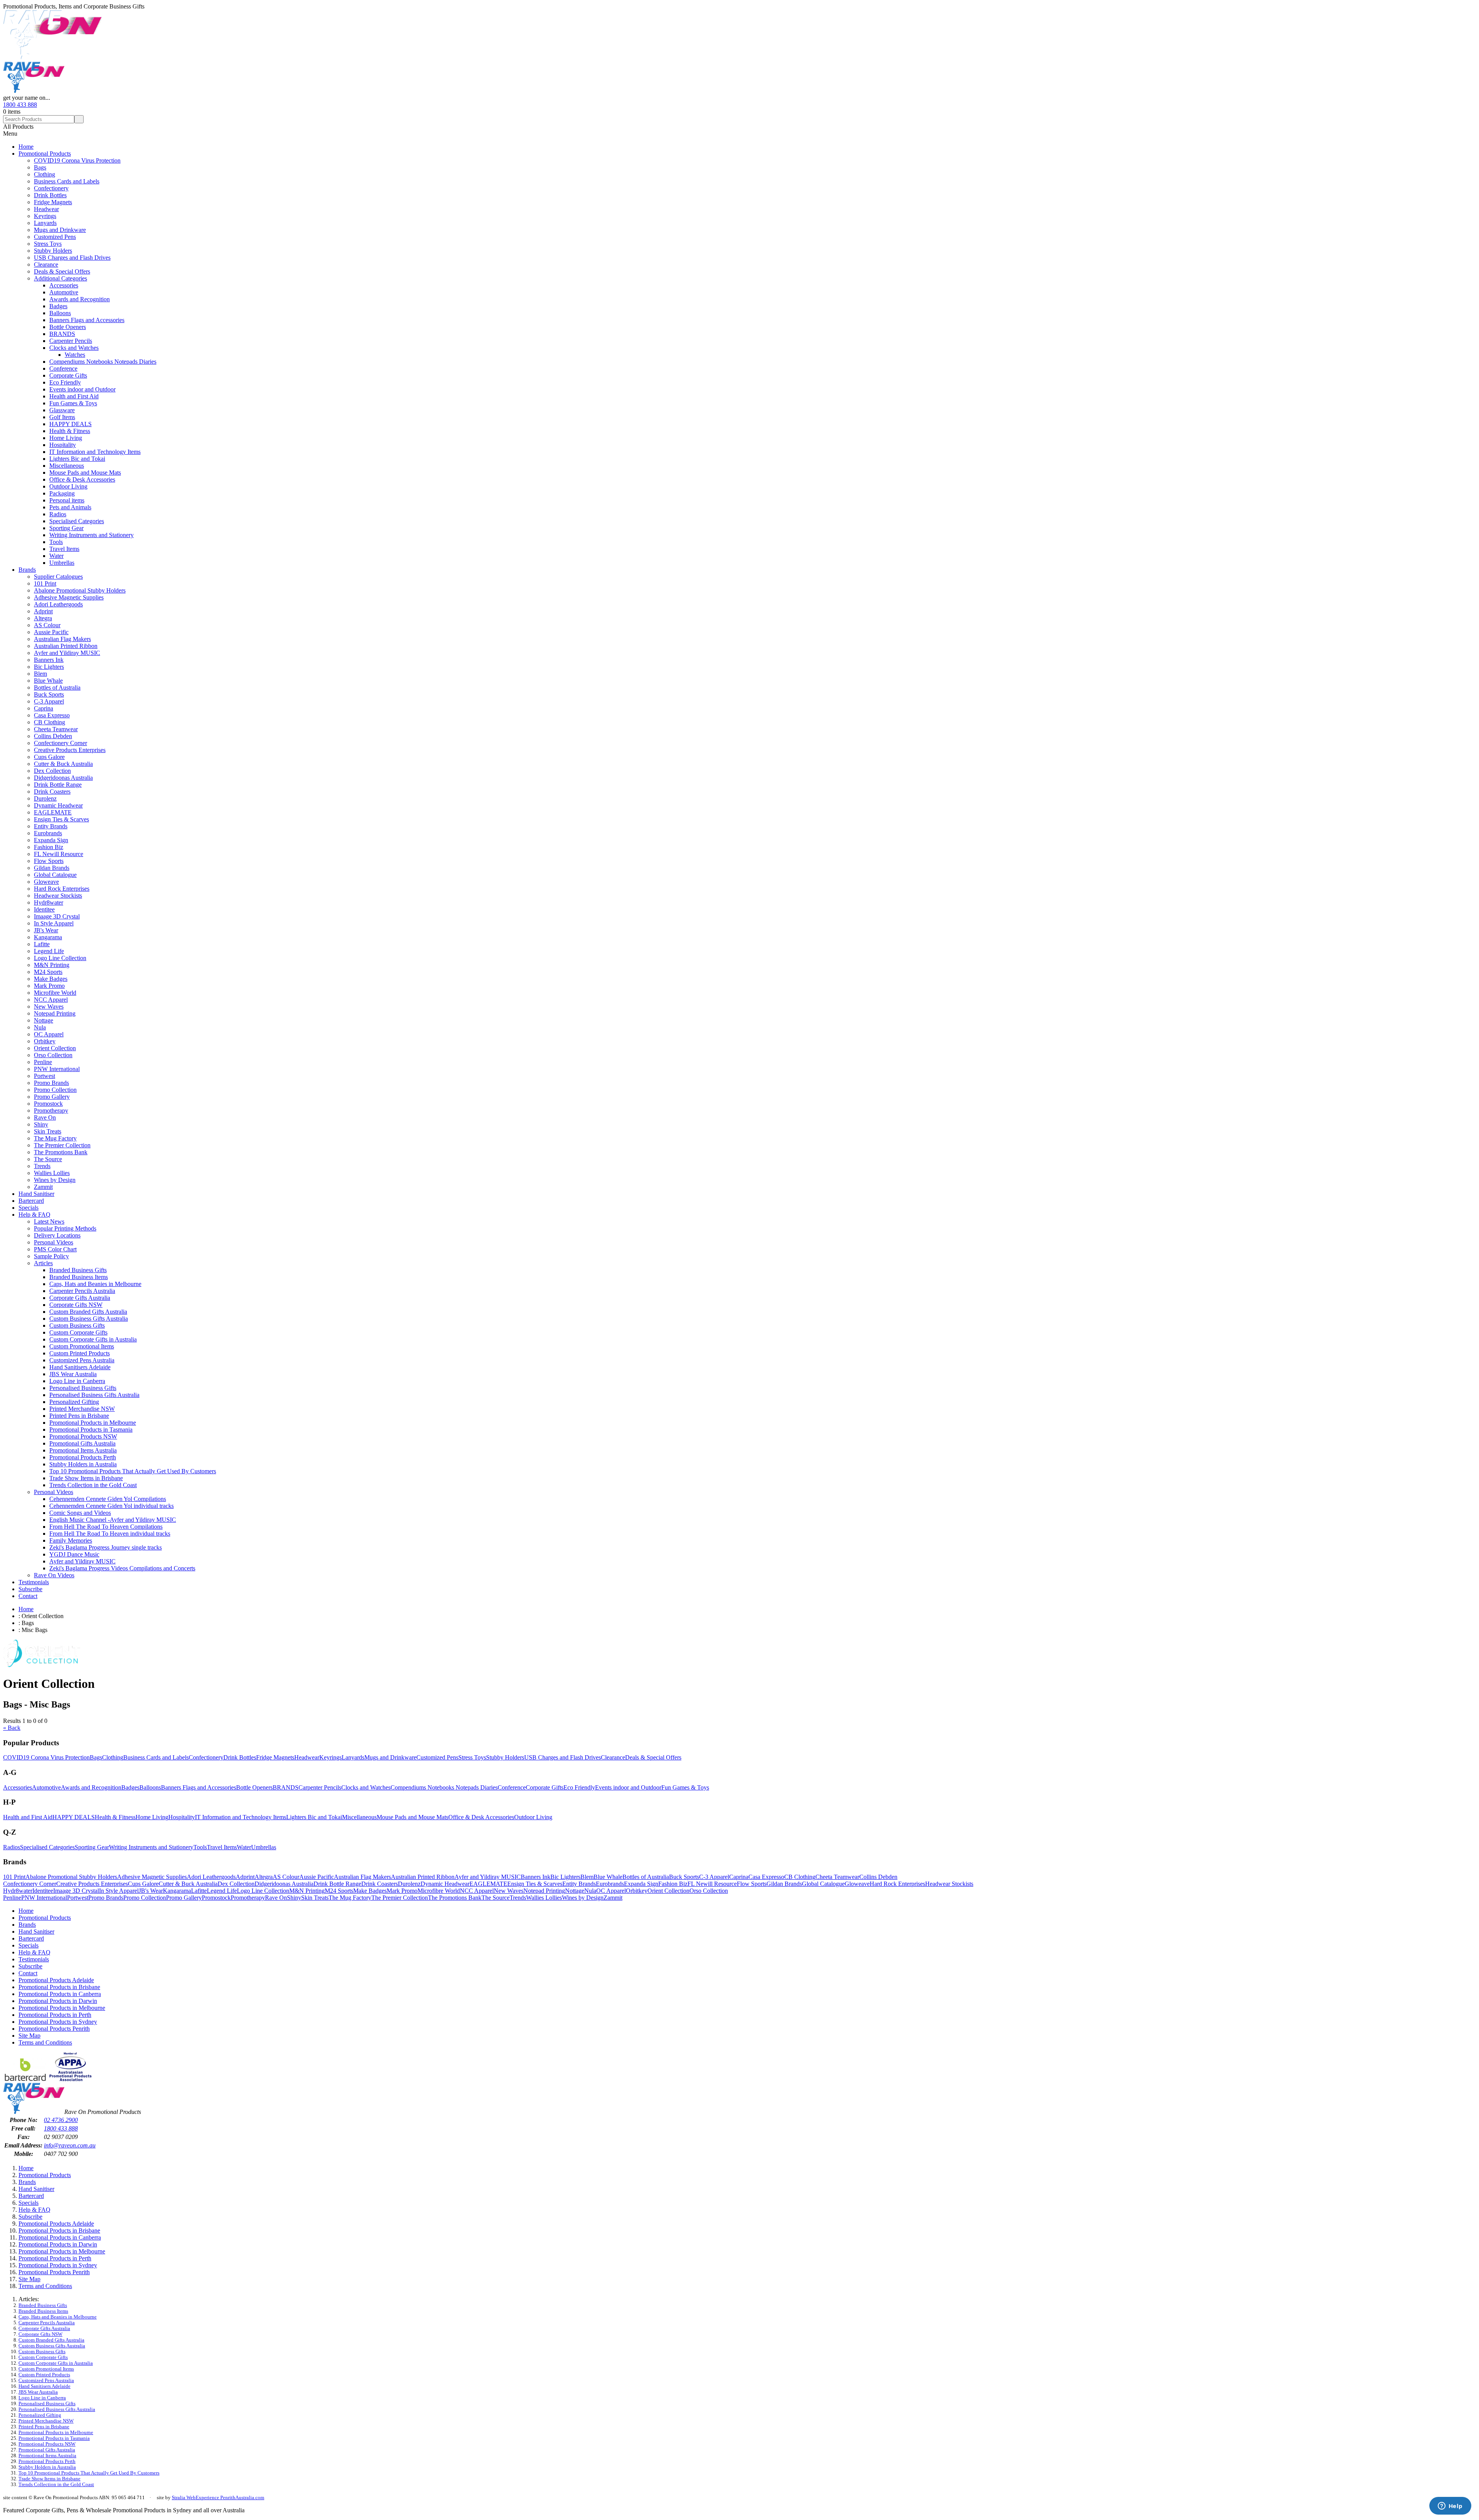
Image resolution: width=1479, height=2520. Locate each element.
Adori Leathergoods (58, 604)
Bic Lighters (49, 667)
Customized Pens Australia (82, 1360)
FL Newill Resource (59, 854)
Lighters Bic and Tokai (77, 459)
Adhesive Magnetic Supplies (69, 597)
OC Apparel (49, 1034)
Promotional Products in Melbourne (93, 1423)
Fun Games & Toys (73, 403)
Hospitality (63, 445)
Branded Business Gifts (78, 1270)
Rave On (45, 1117)
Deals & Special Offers (62, 271)
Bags (40, 167)
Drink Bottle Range (58, 785)
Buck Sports (49, 694)
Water (56, 556)
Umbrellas (62, 563)
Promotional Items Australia (83, 1450)
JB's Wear (46, 930)
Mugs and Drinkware (60, 230)
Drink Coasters (52, 792)
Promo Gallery (52, 1097)
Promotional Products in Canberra (60, 1994)
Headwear (46, 209)
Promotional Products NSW (83, 1436)
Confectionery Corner (60, 743)
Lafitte (42, 944)
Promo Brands (51, 1083)
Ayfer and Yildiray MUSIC (67, 653)
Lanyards (45, 223)
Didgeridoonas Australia (63, 778)
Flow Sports (49, 861)
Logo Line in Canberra (77, 1381)
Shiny (41, 1124)
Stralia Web (184, 2497)
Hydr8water (49, 902)
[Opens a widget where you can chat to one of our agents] (1450, 2507)
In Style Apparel (54, 923)
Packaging (62, 493)
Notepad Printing (55, 1013)
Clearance (46, 264)
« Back (12, 1728)
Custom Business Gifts (77, 1325)
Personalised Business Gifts (83, 1388)
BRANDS (62, 334)
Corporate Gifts (68, 375)
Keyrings (45, 216)
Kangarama (48, 937)
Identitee (44, 909)
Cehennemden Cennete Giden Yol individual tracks (112, 1506)
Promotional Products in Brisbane (59, 1987)
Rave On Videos (54, 1575)
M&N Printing (52, 965)
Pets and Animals (70, 507)
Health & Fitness (70, 431)
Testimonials (34, 1582)
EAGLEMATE (53, 812)
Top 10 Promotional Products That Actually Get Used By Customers (133, 1471)
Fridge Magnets (53, 202)
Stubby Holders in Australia (83, 1464)
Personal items (67, 500)
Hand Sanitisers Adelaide (80, 1367)
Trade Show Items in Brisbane (86, 1478)
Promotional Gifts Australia (82, 1443)
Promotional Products (45, 154)
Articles (43, 1263)
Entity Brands (51, 826)
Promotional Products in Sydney (58, 2022)
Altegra (43, 618)
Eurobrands (48, 833)
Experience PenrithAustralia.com (230, 2497)
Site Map (29, 2036)
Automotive (64, 292)
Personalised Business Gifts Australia (94, 1395)
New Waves (49, 1006)
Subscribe (30, 1589)
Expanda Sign (51, 840)
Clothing (44, 174)
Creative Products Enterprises (70, 750)
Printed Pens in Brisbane (79, 1416)
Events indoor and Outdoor (82, 389)
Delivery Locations (57, 1235)
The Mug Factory (55, 1138)
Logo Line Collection (60, 958)
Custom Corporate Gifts (78, 1332)
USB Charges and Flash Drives (72, 258)
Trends (42, 1166)
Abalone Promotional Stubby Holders (80, 590)
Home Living (66, 438)
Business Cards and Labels (67, 181)
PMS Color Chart (55, 1249)
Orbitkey (45, 1041)
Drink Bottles (50, 195)
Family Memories (71, 1540)
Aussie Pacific (51, 632)
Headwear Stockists (58, 896)
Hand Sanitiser (36, 1194)
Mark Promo (49, 986)
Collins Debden (53, 736)
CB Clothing (49, 722)
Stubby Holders (53, 251)
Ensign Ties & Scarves (61, 819)
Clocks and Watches (74, 348)
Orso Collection (53, 1055)
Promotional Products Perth (83, 1457)
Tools (56, 542)
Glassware (62, 410)
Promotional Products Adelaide (56, 1980)
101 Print (45, 583)
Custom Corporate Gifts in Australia (93, 1339)
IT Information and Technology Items (95, 452)
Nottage (44, 1020)
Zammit (43, 1187)
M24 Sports (48, 972)
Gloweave (46, 882)
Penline (43, 1062)
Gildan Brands (52, 868)
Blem (40, 674)
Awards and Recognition (80, 299)
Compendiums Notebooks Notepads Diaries (103, 362)
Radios (58, 514)
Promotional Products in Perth (55, 2015)
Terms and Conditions (45, 2042)
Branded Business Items (79, 1277)
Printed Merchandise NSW (82, 1409)
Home (26, 147)
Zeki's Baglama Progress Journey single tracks (106, 1547)
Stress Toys (48, 244)
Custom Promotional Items (82, 1346)
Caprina (44, 708)
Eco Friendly (65, 382)
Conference (63, 369)
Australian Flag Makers (62, 639)
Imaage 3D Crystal (57, 916)
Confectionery (51, 188)
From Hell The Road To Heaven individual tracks (110, 1534)
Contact (28, 1596)
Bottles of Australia (57, 688)
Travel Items (64, 549)
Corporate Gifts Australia (80, 1298)
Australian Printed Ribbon (66, 646)
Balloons (60, 313)
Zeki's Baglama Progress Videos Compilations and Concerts (122, 1568)
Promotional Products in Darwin (58, 2001)
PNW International (57, 1069)
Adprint (43, 611)
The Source (48, 1159)
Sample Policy (51, 1256)
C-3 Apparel (49, 701)
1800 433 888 (20, 105)
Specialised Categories (77, 521)
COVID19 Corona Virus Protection (77, 160)
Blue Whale (48, 681)
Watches (75, 355)
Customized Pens (55, 237)
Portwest (44, 1076)
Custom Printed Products (80, 1353)
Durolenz (45, 798)
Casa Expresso (52, 715)
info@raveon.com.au (70, 2145)
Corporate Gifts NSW (76, 1305)
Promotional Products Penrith (54, 2029)
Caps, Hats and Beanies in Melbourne (95, 1284)
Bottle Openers (68, 327)
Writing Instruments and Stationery (91, 535)
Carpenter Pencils (71, 341)
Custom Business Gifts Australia (89, 1319)
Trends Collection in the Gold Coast (93, 1485)
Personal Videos (54, 1242)
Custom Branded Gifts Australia (88, 1312)
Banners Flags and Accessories (87, 320)
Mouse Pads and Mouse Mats (85, 473)
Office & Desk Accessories (82, 479)
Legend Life (49, 951)
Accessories (64, 285)
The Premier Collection (62, 1145)
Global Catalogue (55, 875)
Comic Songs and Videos (80, 1513)
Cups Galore (49, 757)
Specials (29, 1208)
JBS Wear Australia (73, 1374)
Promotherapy (51, 1111)
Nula (40, 1027)
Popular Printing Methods (65, 1228)
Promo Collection (55, 1090)
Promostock (48, 1104)
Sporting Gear (66, 528)
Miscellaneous (67, 466)
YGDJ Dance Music (74, 1554)
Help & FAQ (34, 1215)
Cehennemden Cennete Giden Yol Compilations (108, 1499)
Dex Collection (52, 771)
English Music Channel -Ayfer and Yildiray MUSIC (113, 1520)
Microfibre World (55, 993)
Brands (27, 570)
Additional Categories (60, 278)
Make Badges (51, 979)
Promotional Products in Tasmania (91, 1430)
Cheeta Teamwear (56, 729)
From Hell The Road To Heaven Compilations (106, 1527)
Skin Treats (48, 1131)
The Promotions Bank (61, 1152)
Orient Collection (55, 1048)
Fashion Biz (49, 847)
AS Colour (47, 625)
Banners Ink (49, 660)
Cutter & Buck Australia (63, 764)
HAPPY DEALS (70, 424)
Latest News (49, 1221)
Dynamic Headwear (58, 805)
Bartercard (31, 1201)
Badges (58, 306)
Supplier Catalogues (58, 577)
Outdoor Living (68, 486)
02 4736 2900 (61, 2120)
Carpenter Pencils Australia (82, 1291)
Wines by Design (55, 1180)
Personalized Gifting (74, 1402)
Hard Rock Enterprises (62, 889)
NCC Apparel (51, 1000)
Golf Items (62, 417)
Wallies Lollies (52, 1173)
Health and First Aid (74, 396)
